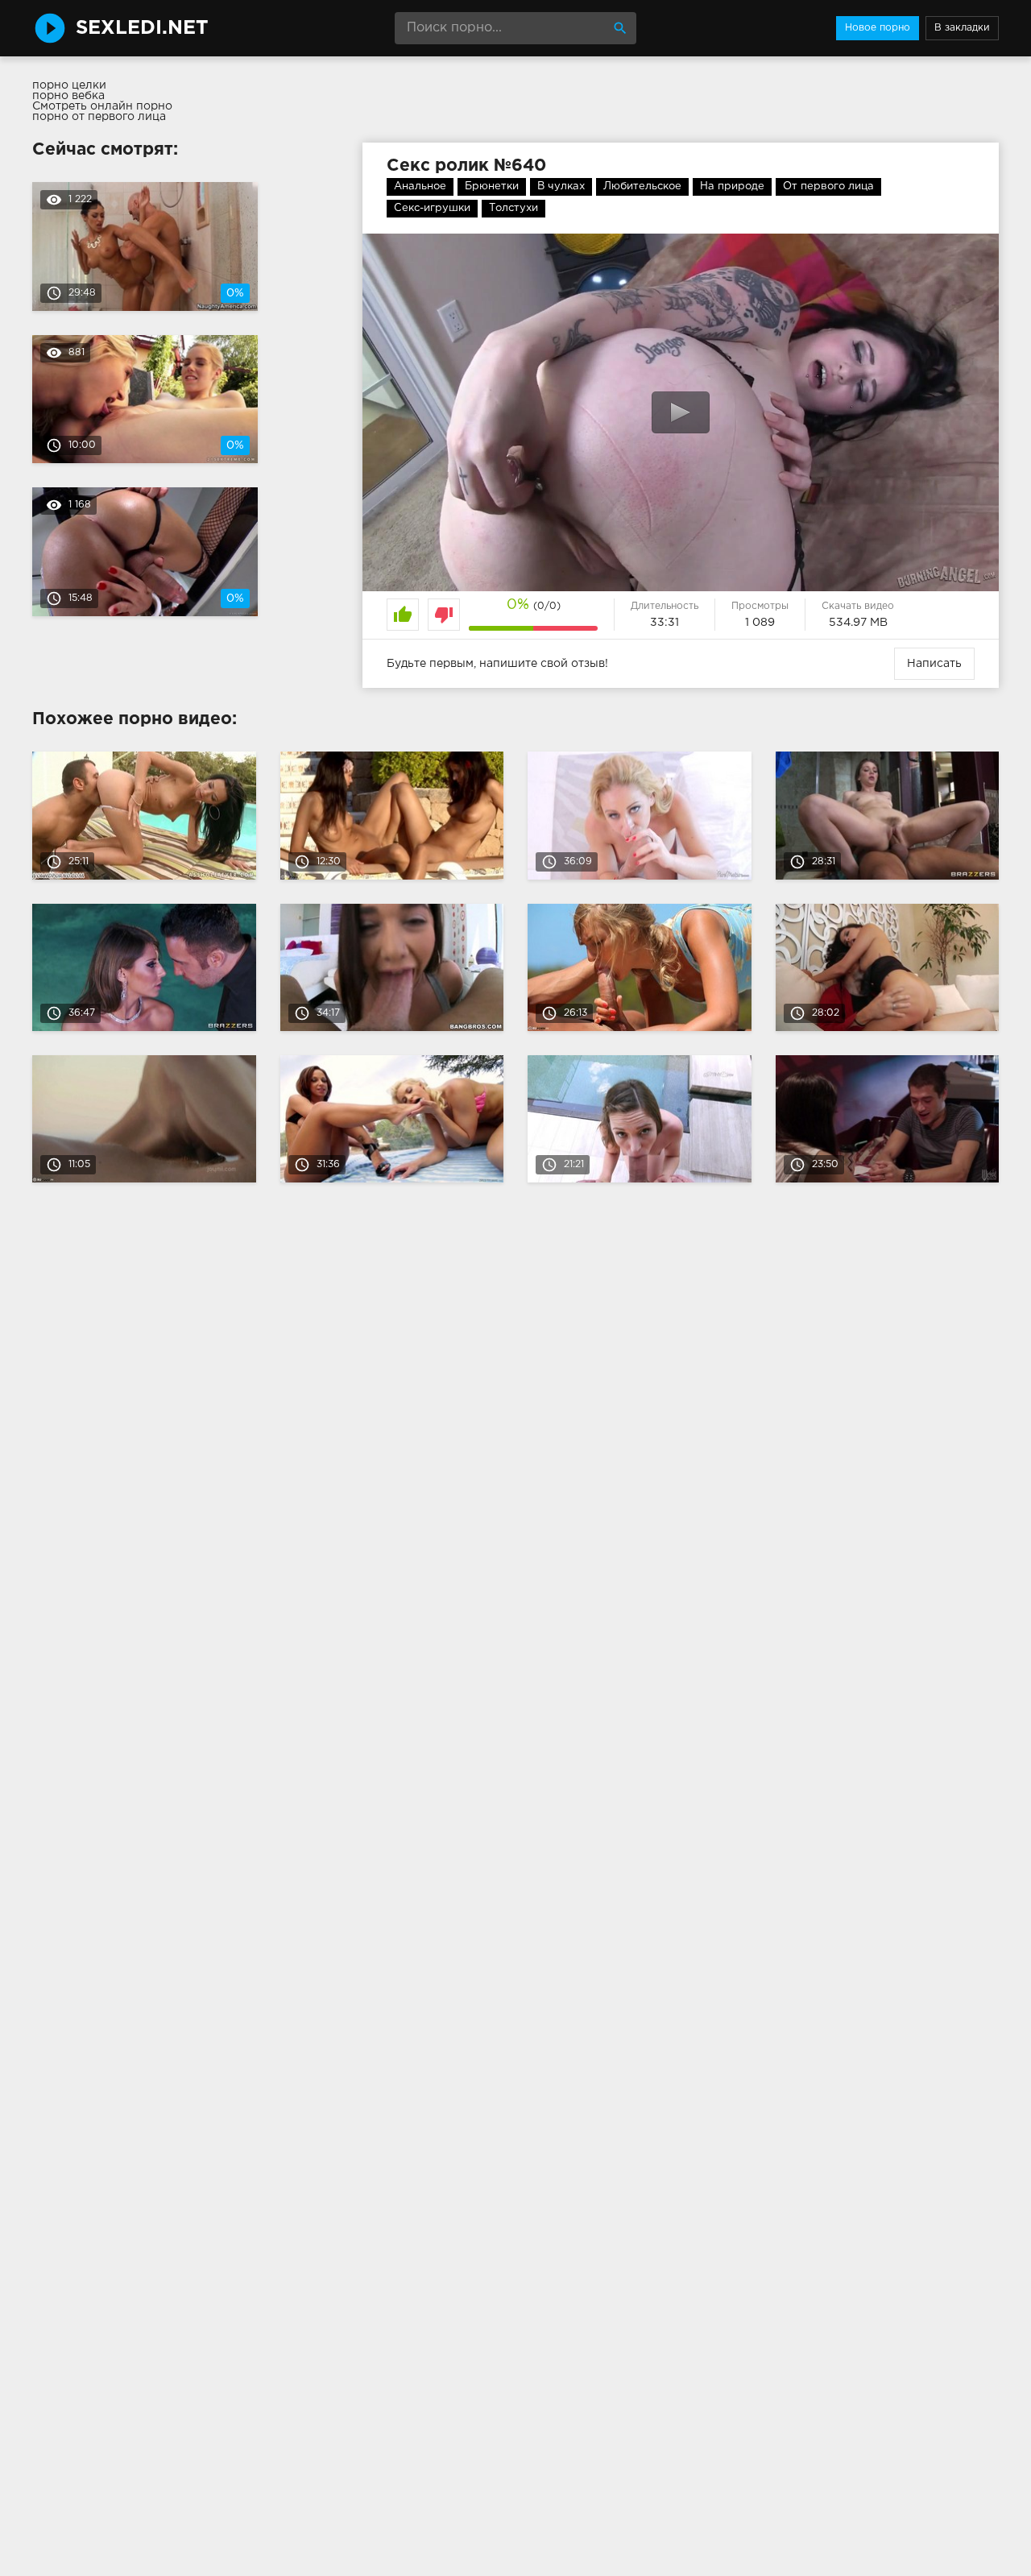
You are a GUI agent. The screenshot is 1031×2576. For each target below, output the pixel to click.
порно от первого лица (99, 117)
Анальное (420, 186)
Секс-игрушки (432, 208)
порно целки (69, 85)
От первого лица (828, 186)
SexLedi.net (142, 28)
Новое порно (878, 28)
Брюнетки (492, 186)
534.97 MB (858, 623)
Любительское (642, 186)
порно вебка (68, 96)
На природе (732, 186)
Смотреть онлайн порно (102, 106)
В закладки (962, 28)
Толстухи (513, 208)
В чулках (561, 186)
